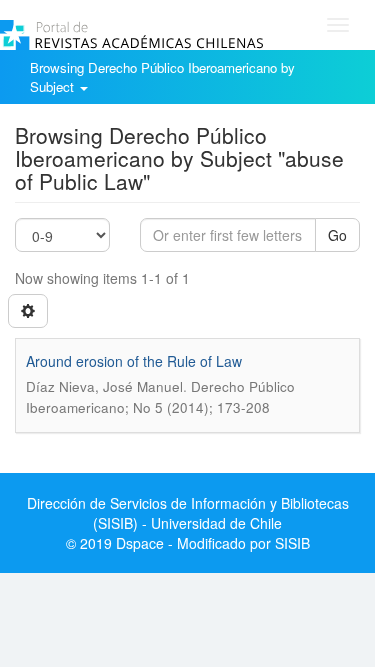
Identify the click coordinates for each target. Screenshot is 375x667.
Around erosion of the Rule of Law (134, 361)
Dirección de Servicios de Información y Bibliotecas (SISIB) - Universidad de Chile (188, 513)
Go (337, 235)
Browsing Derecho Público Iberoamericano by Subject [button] (162, 77)
